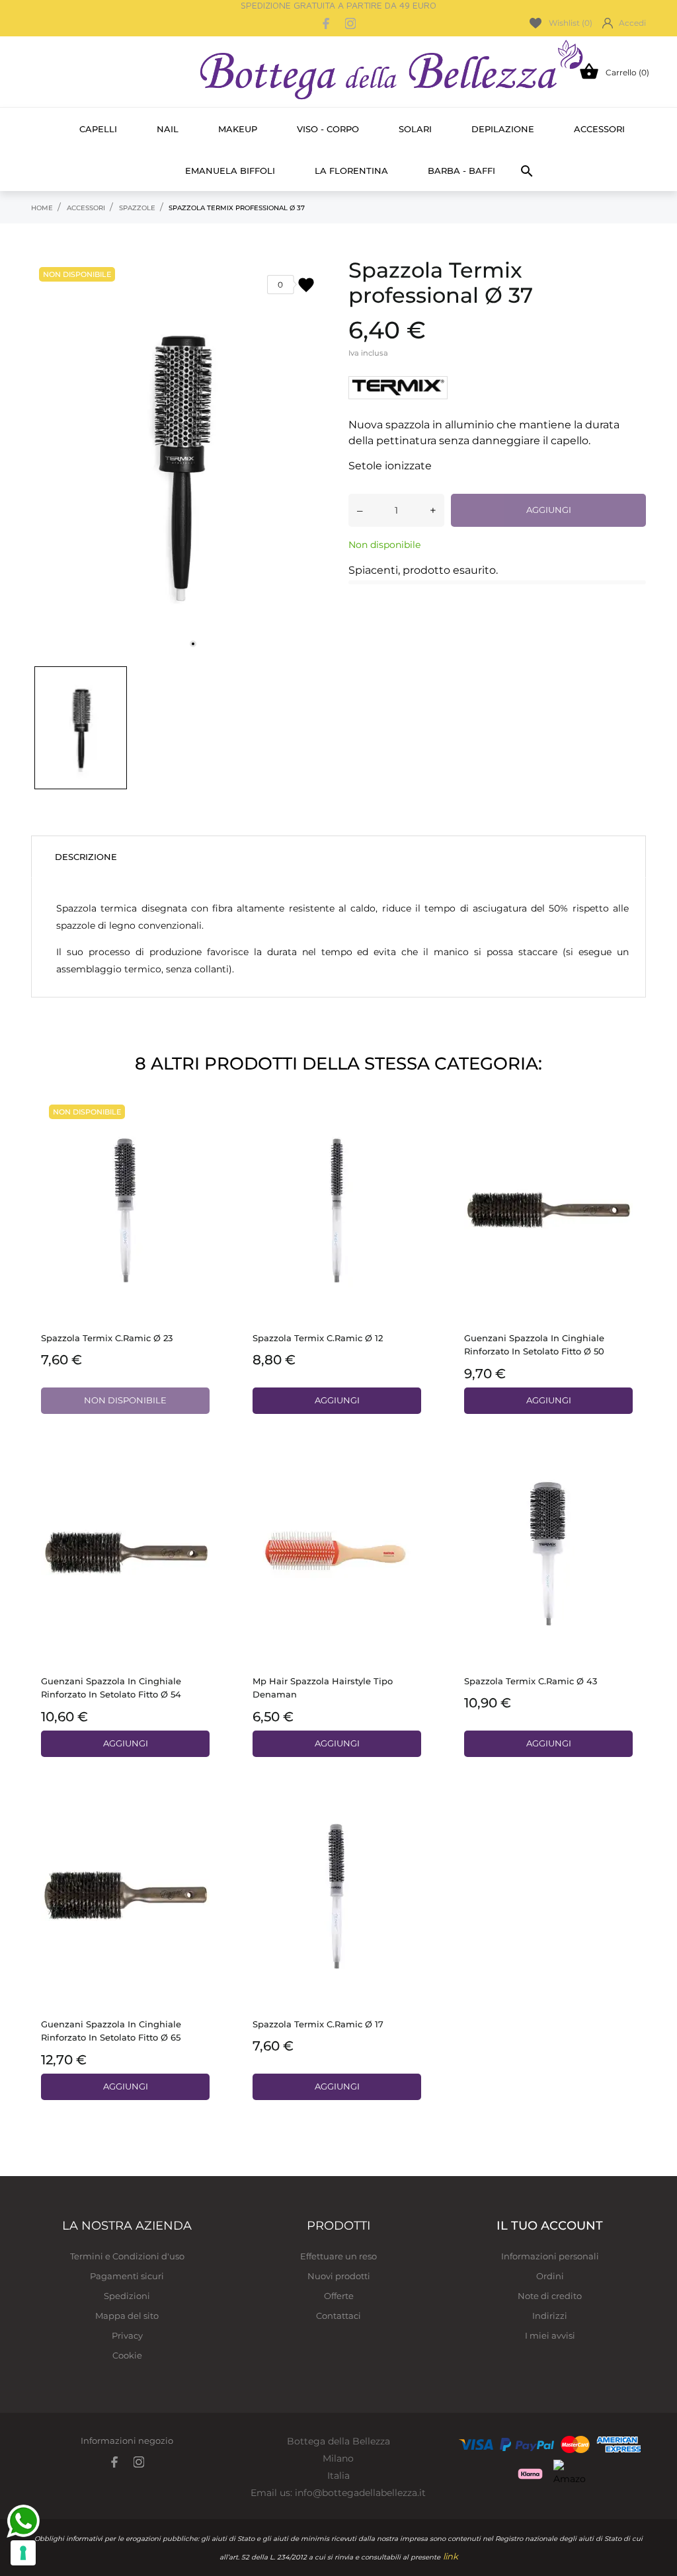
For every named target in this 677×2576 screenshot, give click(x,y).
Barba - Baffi (461, 171)
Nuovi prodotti (339, 2276)
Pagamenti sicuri (127, 2276)
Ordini (550, 2276)
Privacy (127, 2335)
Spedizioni (127, 2296)
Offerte (339, 2296)
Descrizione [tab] (86, 857)
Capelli (98, 129)
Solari (415, 129)
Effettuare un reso (338, 2256)
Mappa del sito (127, 2316)
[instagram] (350, 23)
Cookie (127, 2355)
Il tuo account (550, 2226)
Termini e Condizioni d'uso (127, 2256)
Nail (168, 129)
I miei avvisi (550, 2335)
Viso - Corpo (328, 129)
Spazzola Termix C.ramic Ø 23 (107, 1338)
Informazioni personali (550, 2256)
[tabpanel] (180, 458)
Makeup (238, 129)
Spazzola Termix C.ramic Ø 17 (318, 2024)
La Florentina (351, 171)
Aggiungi (549, 510)
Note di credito (550, 2296)
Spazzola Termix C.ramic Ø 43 (531, 1681)
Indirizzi (550, 2316)
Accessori (599, 129)
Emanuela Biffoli (230, 171)
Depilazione (503, 129)
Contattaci (338, 2316)
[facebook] (327, 23)
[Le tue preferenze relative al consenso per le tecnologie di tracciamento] (23, 2553)
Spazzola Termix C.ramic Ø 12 (318, 1338)
